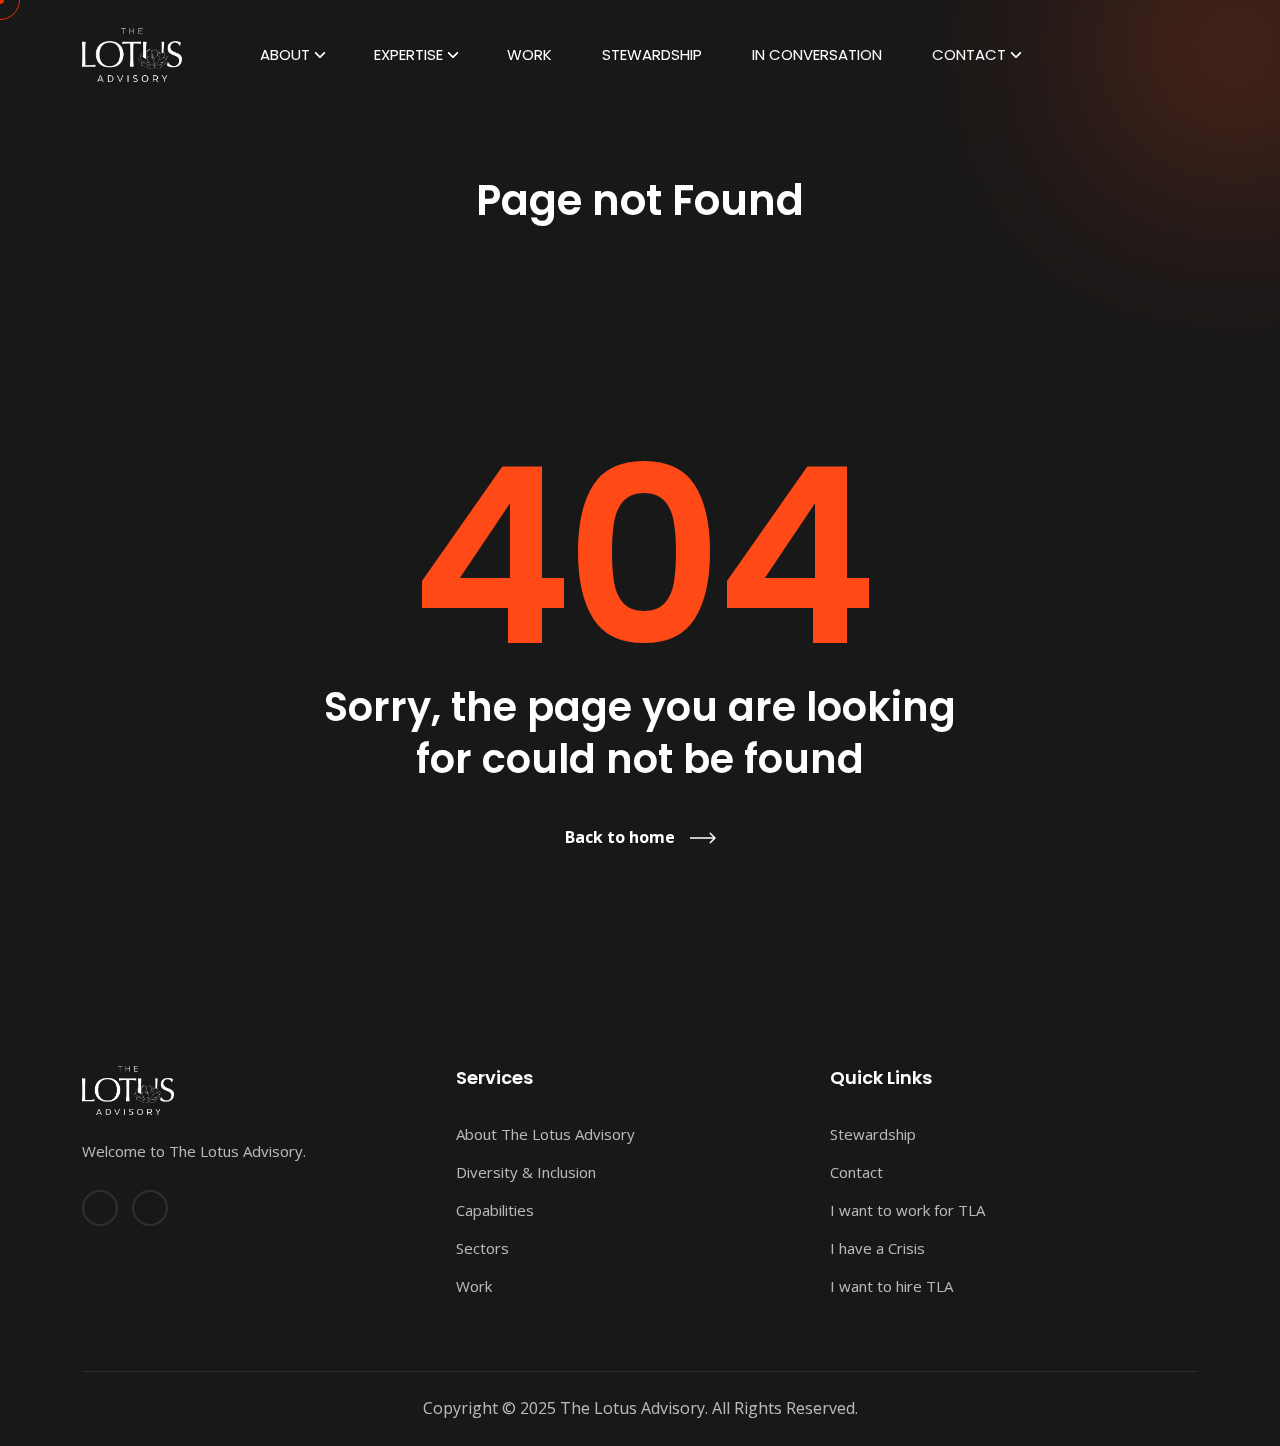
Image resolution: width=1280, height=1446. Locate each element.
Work (529, 54)
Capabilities (495, 1210)
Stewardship (652, 54)
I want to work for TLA (907, 1210)
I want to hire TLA (891, 1286)
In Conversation (817, 54)
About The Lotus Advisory (545, 1134)
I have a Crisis (877, 1248)
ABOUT (285, 54)
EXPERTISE (408, 54)
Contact (969, 54)
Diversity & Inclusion (526, 1172)
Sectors (482, 1248)
